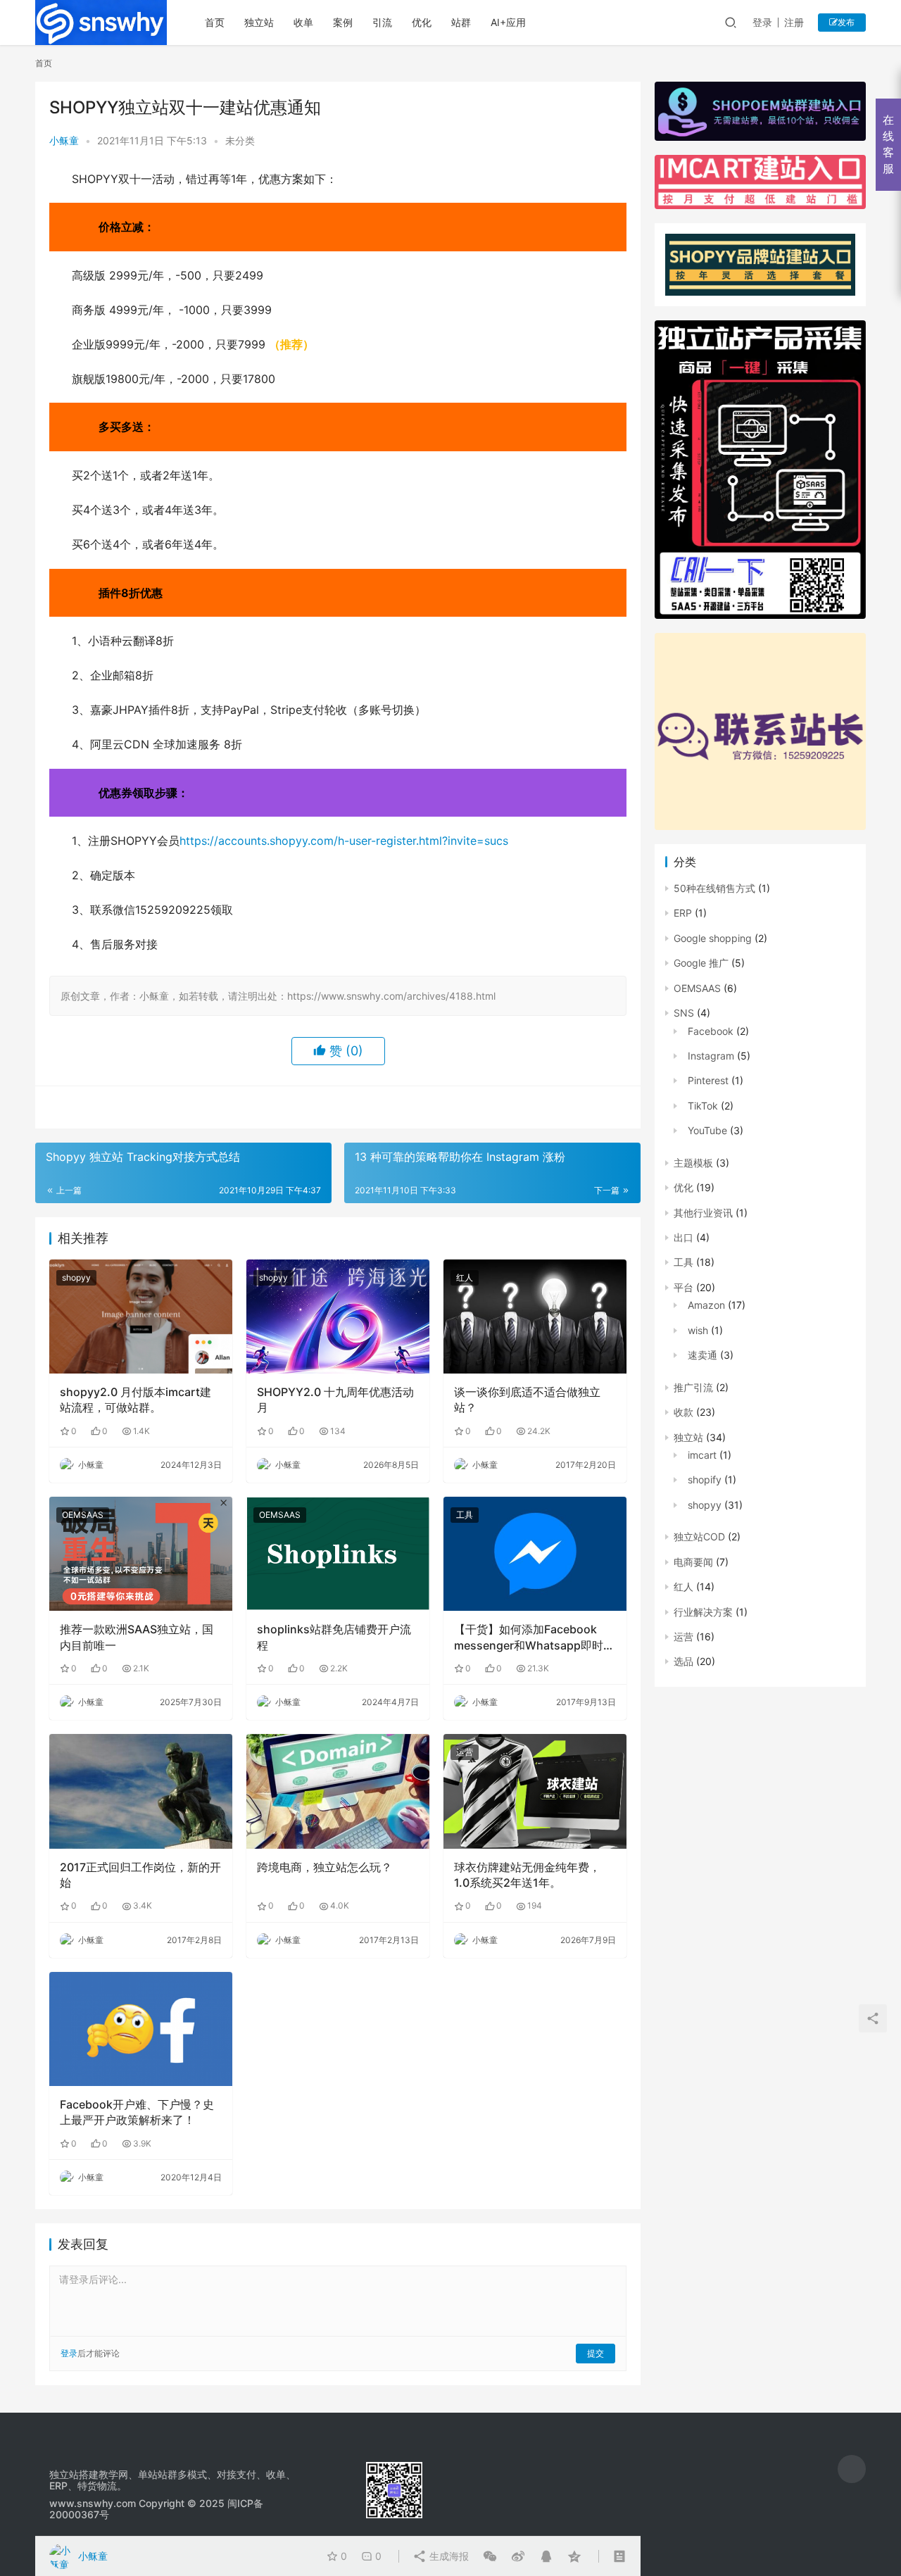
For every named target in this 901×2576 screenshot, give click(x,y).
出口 (683, 1237)
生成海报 (448, 2556)
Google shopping (713, 938)
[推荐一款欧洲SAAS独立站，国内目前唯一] (141, 1554)
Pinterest (708, 1080)
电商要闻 (693, 1562)
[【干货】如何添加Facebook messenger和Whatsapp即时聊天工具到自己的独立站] (535, 1554)
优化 (422, 22)
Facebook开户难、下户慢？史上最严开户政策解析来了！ (137, 2112)
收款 (683, 1412)
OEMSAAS (83, 1515)
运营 (465, 1752)
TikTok (703, 1106)
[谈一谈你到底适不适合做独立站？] (535, 1317)
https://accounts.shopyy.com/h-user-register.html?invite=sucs (344, 841)
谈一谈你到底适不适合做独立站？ (527, 1400)
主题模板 (693, 1163)
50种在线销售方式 (714, 888)
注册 (794, 22)
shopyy (76, 1277)
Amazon (706, 1305)
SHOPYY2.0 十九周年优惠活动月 (335, 1400)
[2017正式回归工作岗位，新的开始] (141, 1791)
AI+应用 (508, 22)
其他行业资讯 (703, 1213)
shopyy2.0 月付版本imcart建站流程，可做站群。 (136, 1400)
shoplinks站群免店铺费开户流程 (334, 1637)
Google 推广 (701, 963)
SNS (684, 1013)
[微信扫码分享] (490, 2556)
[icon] (852, 2469)
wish (698, 1330)
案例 (343, 22)
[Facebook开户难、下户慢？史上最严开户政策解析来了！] (141, 2029)
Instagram (711, 1056)
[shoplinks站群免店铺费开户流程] (338, 1554)
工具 (465, 1515)
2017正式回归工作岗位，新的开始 (140, 1875)
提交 (596, 2353)
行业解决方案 (703, 1612)
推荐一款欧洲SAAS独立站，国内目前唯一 (137, 1637)
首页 (215, 22)
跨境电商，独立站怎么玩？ (325, 1867)
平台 (683, 1287)
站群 (461, 22)
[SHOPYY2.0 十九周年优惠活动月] (338, 1317)
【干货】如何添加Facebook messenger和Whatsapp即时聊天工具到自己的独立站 (534, 1638)
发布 (846, 22)
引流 (382, 22)
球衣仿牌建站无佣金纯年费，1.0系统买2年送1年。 (527, 1875)
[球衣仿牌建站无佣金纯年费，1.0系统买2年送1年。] (535, 1791)
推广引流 (693, 1387)
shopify (705, 1479)
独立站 (259, 22)
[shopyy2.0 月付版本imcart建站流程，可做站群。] (141, 1317)
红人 (465, 1277)
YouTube (707, 1130)
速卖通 (702, 1355)
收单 (303, 22)
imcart (702, 1455)
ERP (683, 913)
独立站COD (699, 1537)
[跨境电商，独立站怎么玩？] (338, 1791)
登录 (762, 22)
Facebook (711, 1031)
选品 (683, 1661)
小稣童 (64, 140)
